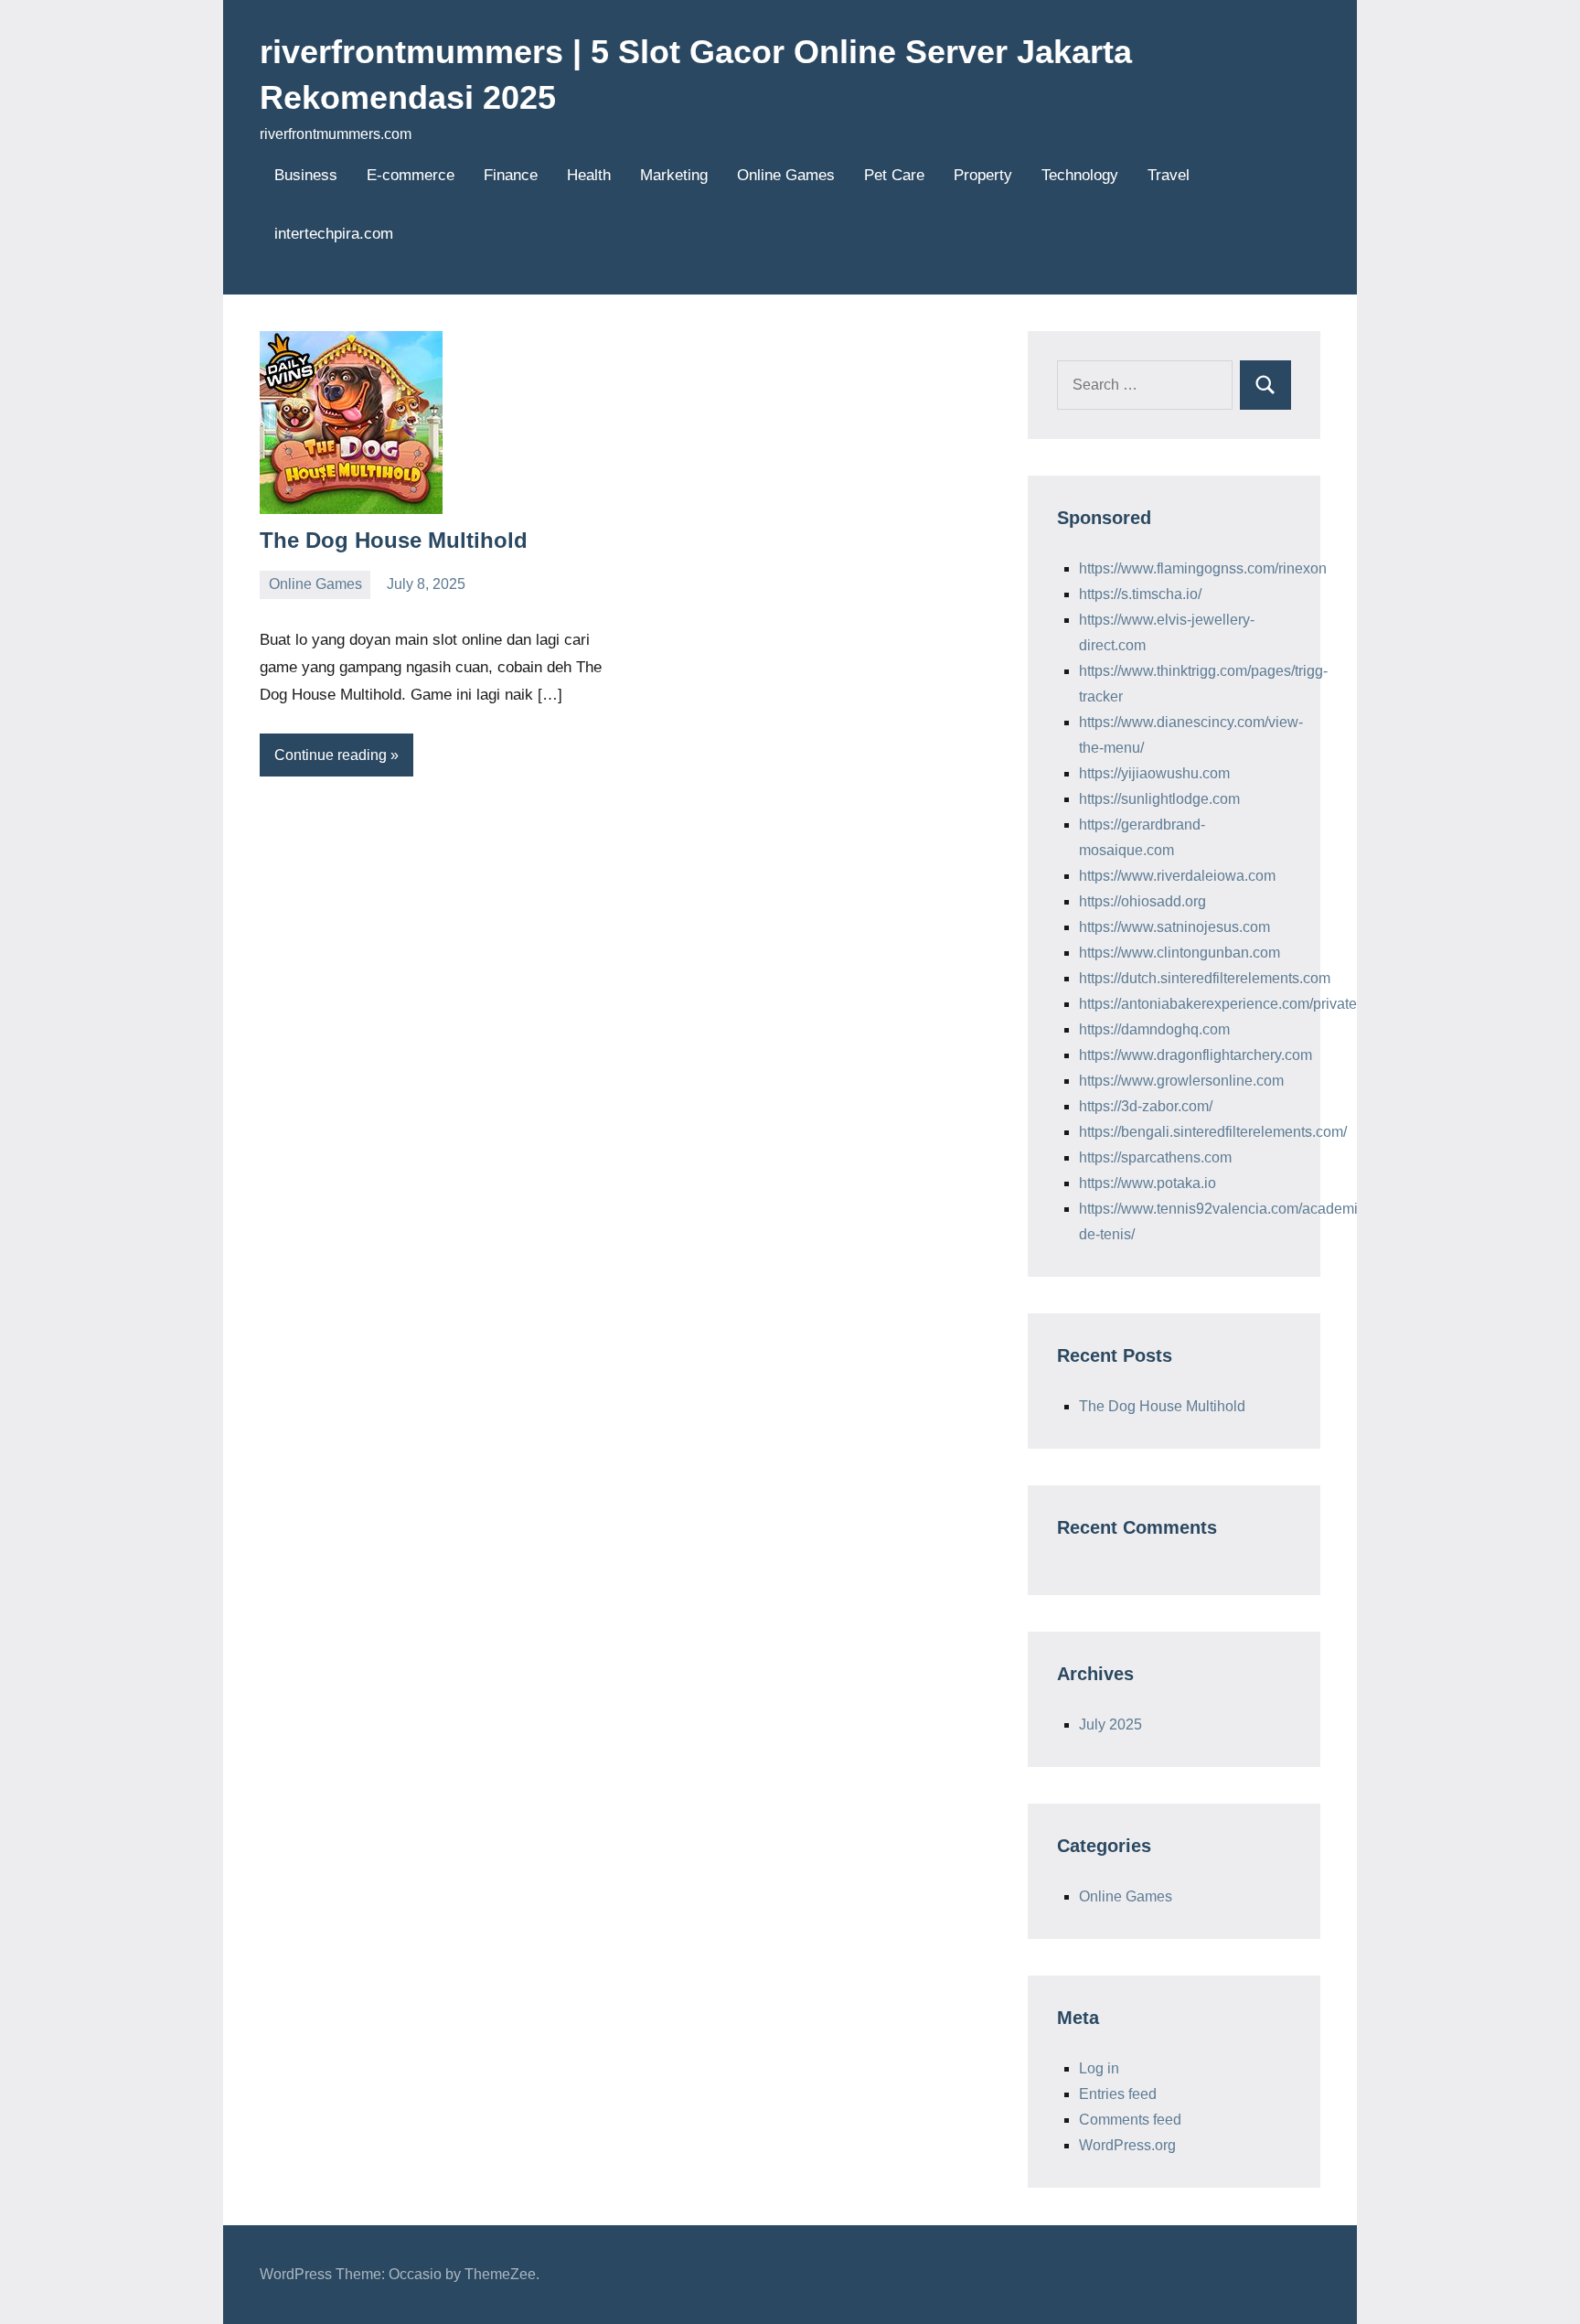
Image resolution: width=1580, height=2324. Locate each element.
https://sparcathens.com (1155, 1157)
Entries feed (1118, 2094)
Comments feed (1130, 2120)
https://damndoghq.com (1154, 1029)
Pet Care (894, 175)
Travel (1169, 175)
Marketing (674, 175)
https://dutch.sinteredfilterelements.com (1205, 978)
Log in (1099, 2068)
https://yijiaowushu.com (1154, 773)
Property (983, 175)
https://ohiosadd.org (1142, 901)
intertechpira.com (334, 234)
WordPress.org (1127, 2145)
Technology (1080, 175)
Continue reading (331, 755)
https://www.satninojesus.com (1174, 927)
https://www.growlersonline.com (1181, 1081)
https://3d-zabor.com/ (1146, 1106)
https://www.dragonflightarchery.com (1196, 1055)
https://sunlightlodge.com (1159, 799)
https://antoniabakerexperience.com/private (1218, 1004)
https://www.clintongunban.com (1180, 953)
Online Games (786, 175)
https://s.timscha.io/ (1140, 594)
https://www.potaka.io (1148, 1183)
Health (589, 175)
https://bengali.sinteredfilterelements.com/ (1213, 1132)
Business (306, 175)
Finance (511, 175)
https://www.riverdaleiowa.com (1177, 876)
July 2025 (1110, 1724)
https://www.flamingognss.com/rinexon (1203, 568)
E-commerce (411, 175)
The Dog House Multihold (394, 540)
